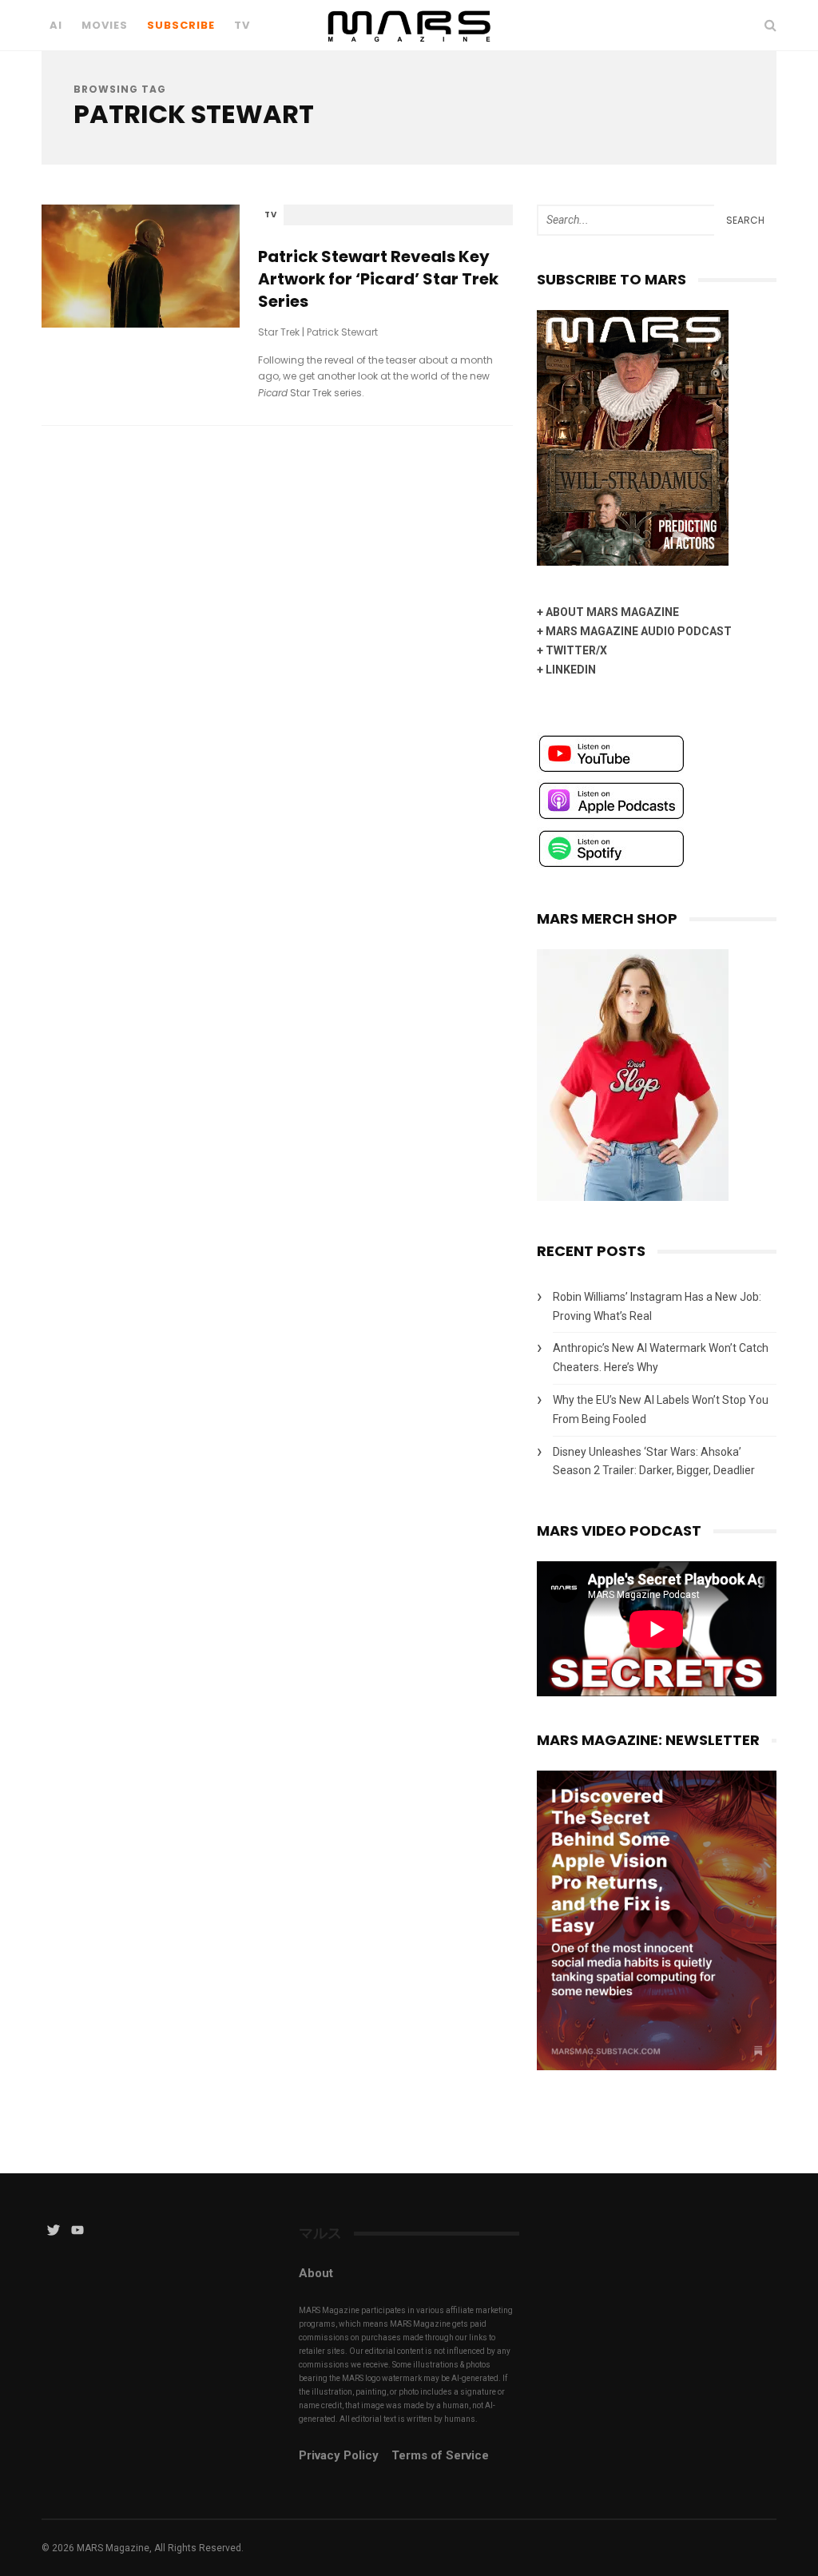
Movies (105, 25)
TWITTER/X (576, 650)
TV (242, 25)
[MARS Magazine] (409, 47)
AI (56, 25)
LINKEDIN (571, 670)
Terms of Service (440, 2455)
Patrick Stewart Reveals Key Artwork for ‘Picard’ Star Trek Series (378, 279)
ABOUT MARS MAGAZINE (612, 612)
